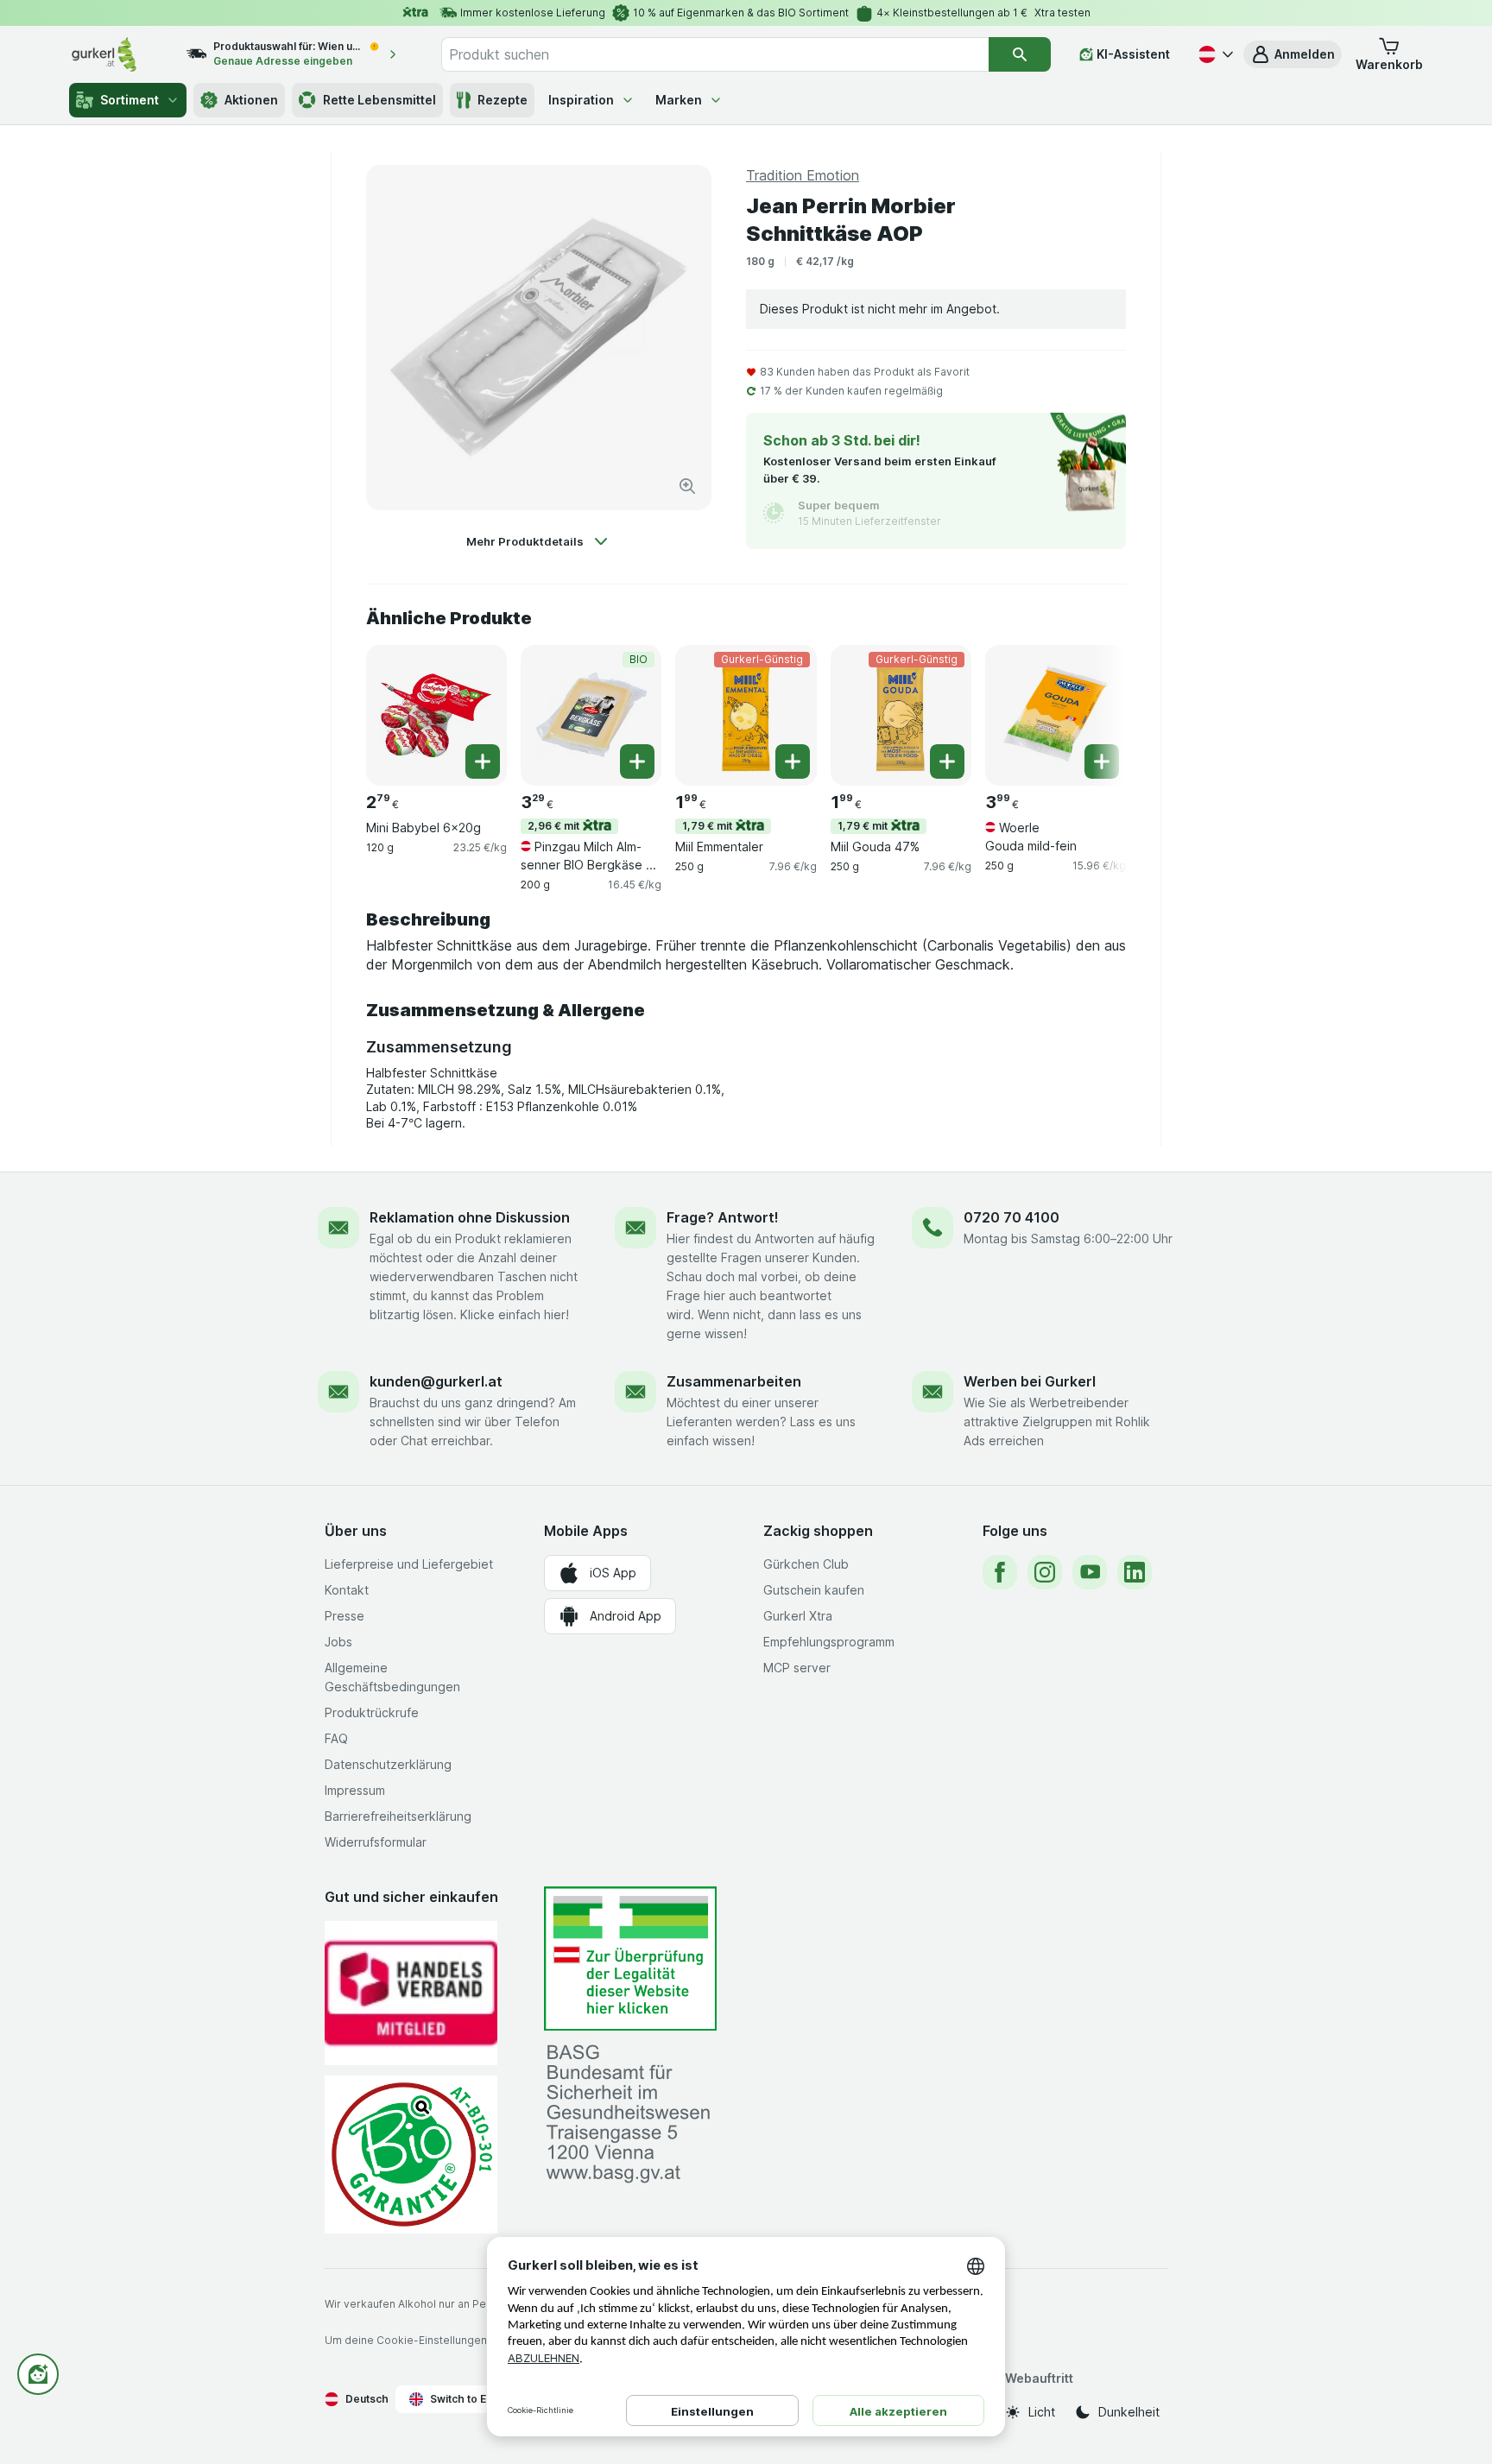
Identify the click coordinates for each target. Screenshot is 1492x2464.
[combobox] (715, 54)
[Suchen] (1020, 54)
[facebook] (1000, 1572)
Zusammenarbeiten (734, 1381)
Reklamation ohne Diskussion (470, 1217)
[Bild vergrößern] (687, 486)
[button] (1293, 54)
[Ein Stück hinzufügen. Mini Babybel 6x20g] (483, 761)
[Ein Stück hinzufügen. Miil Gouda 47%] (947, 761)
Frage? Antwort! (723, 1217)
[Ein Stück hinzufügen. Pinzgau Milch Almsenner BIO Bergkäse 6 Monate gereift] (637, 761)
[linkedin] (1135, 1572)
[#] (630, 1959)
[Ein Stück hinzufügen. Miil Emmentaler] (793, 761)
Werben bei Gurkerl (1030, 1381)
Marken (679, 100)
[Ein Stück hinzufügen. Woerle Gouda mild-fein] (1102, 761)
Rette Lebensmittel (379, 100)
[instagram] (1045, 1572)
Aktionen (251, 100)
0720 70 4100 (1012, 1217)
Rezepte (503, 100)
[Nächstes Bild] (1091, 714)
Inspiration (581, 100)
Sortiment (130, 100)
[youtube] (1090, 1572)
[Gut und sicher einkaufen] (411, 2154)
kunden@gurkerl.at (436, 1381)
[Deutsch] (1214, 54)
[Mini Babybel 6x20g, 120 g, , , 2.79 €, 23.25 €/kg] (436, 715)
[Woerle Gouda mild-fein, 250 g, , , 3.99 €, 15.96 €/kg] (1056, 715)
